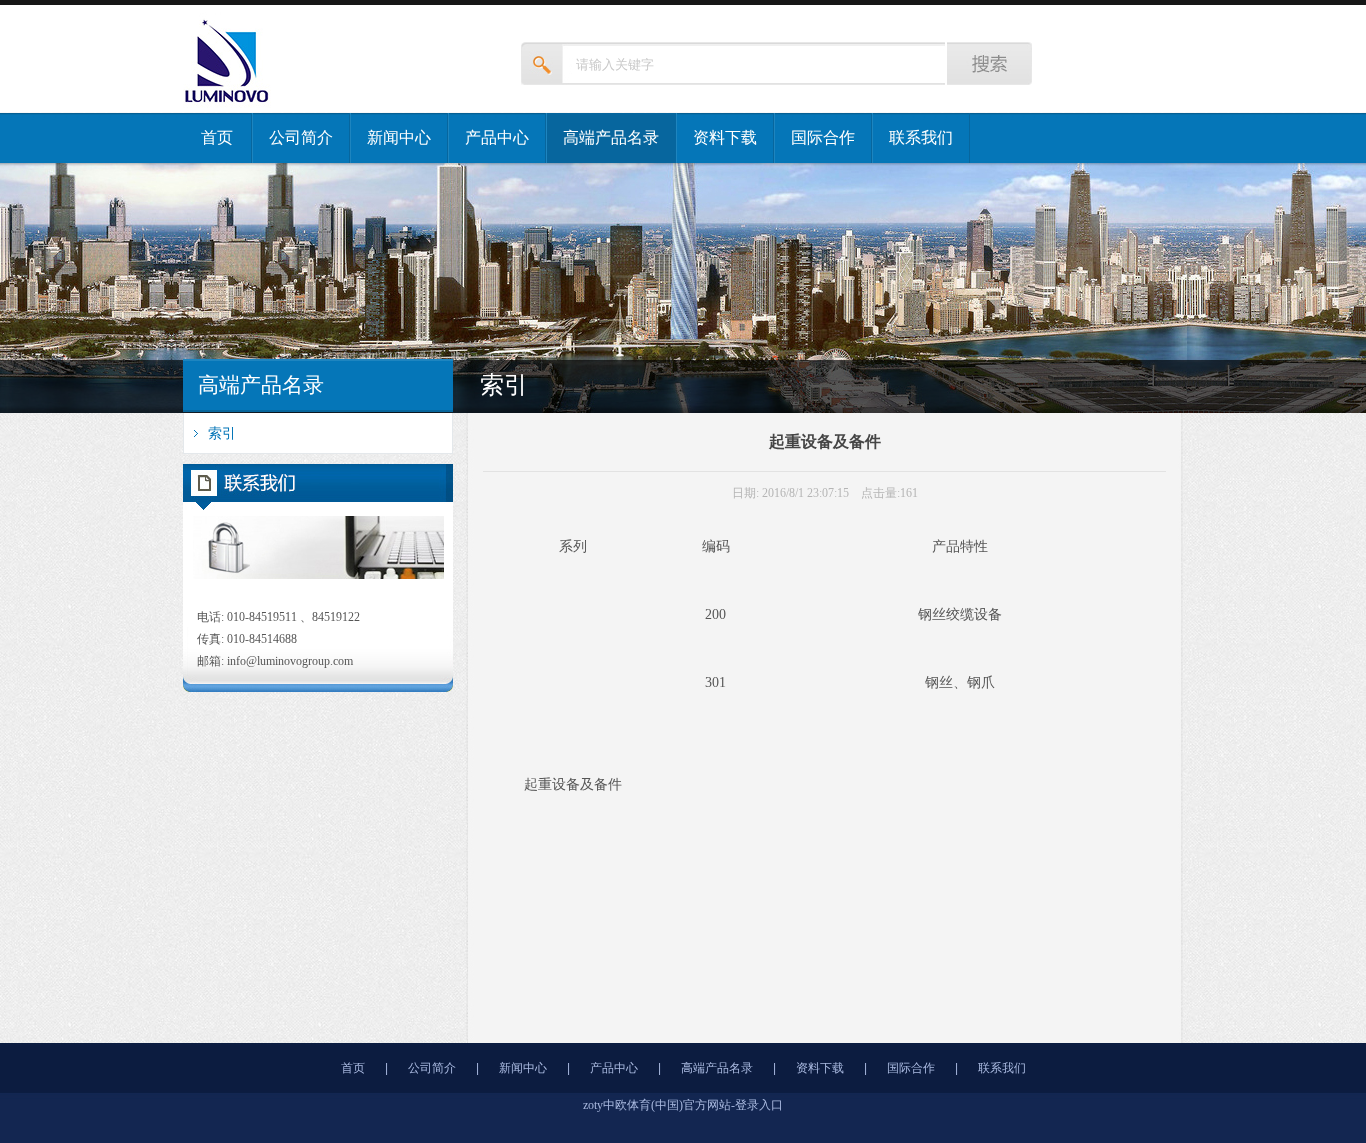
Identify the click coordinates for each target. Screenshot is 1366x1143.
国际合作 (823, 137)
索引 (222, 433)
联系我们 (921, 137)
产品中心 (497, 137)
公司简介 (301, 137)
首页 (217, 137)
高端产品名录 (611, 137)
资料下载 (725, 137)
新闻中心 (399, 137)
